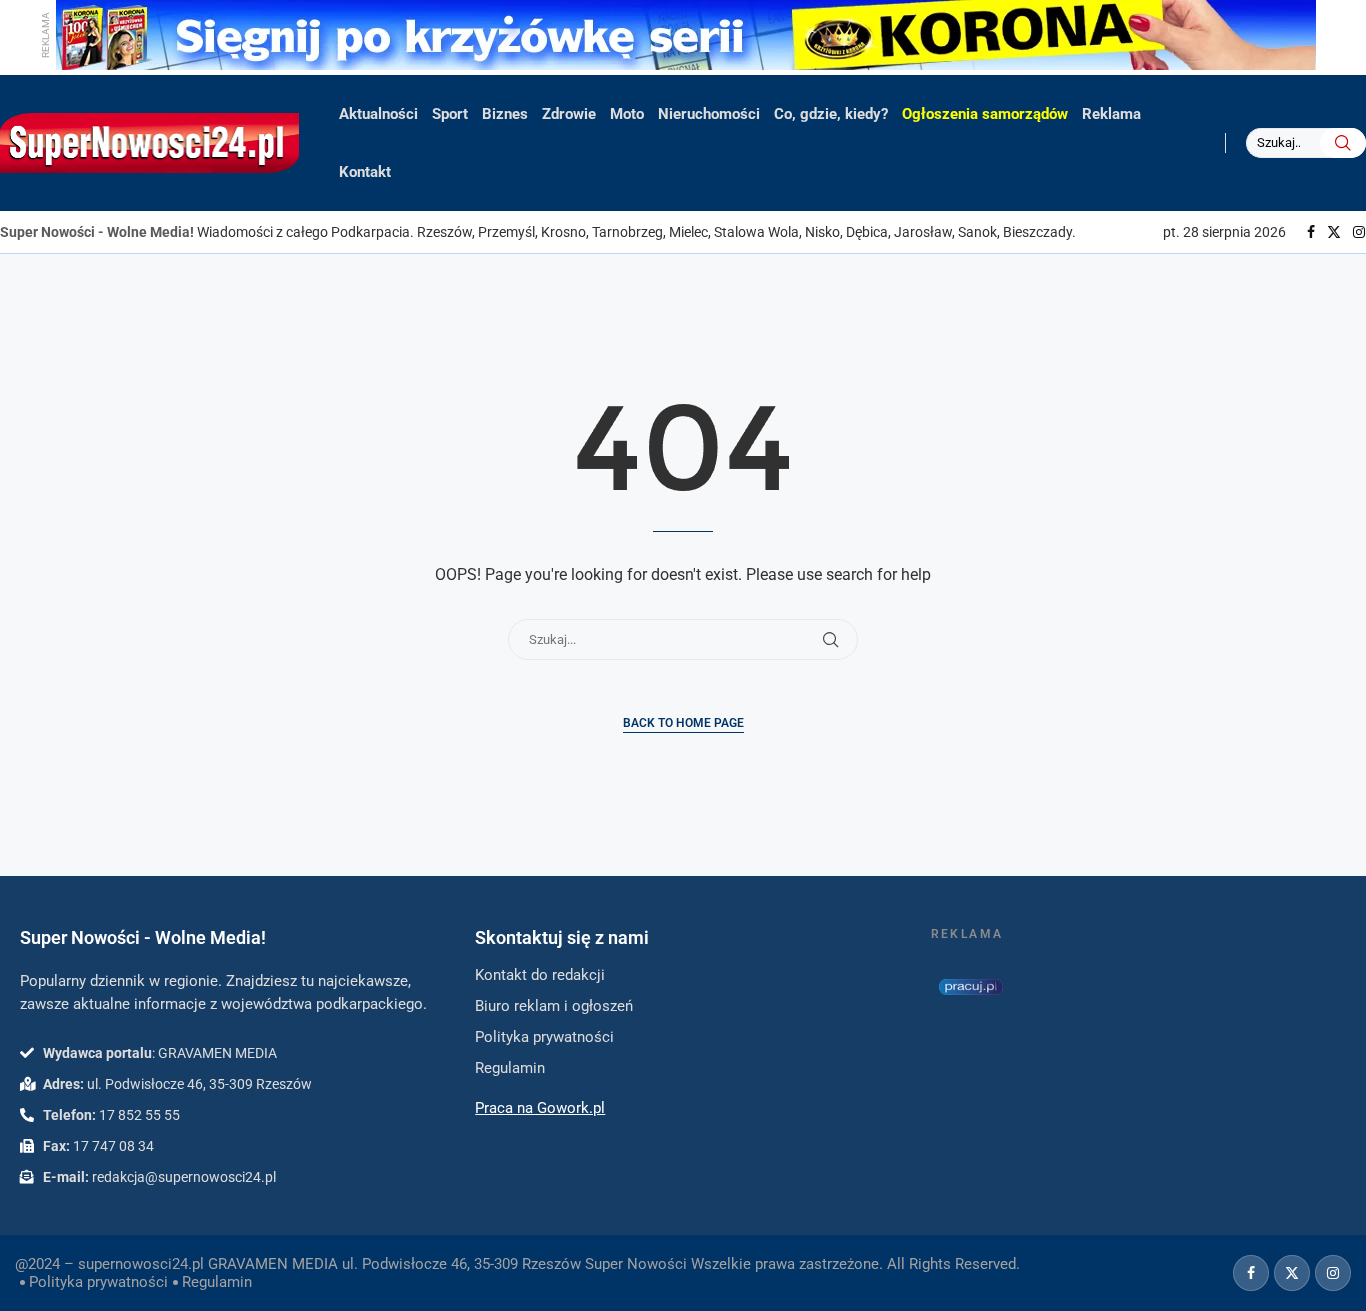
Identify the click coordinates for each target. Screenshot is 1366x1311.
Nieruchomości (709, 114)
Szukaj (1343, 143)
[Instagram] (1359, 232)
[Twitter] (1334, 232)
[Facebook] (1311, 232)
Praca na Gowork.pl (540, 1108)
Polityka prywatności (98, 1282)
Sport (450, 114)
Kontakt (365, 172)
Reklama (1111, 114)
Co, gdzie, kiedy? (831, 114)
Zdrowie (569, 114)
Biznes (505, 114)
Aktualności (378, 114)
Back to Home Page (683, 723)
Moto (627, 114)
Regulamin (217, 1282)
